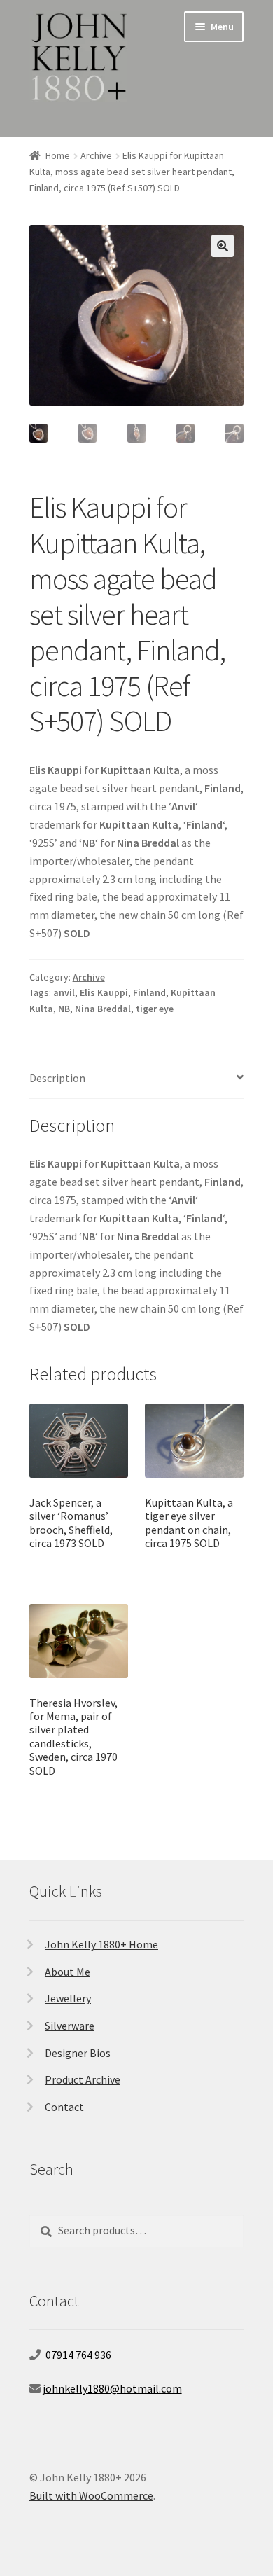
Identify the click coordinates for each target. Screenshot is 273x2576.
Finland (149, 992)
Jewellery (68, 1998)
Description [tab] (57, 1078)
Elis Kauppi (104, 992)
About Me (68, 1972)
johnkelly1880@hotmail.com (112, 2388)
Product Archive (83, 2079)
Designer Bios (78, 2053)
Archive (96, 155)
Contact (64, 2107)
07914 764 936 (78, 2355)
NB (64, 1009)
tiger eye (155, 1009)
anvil (64, 992)
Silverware (70, 2026)
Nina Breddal (103, 1009)
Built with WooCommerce (91, 2495)
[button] (223, 246)
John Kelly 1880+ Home (101, 1944)
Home (58, 155)
